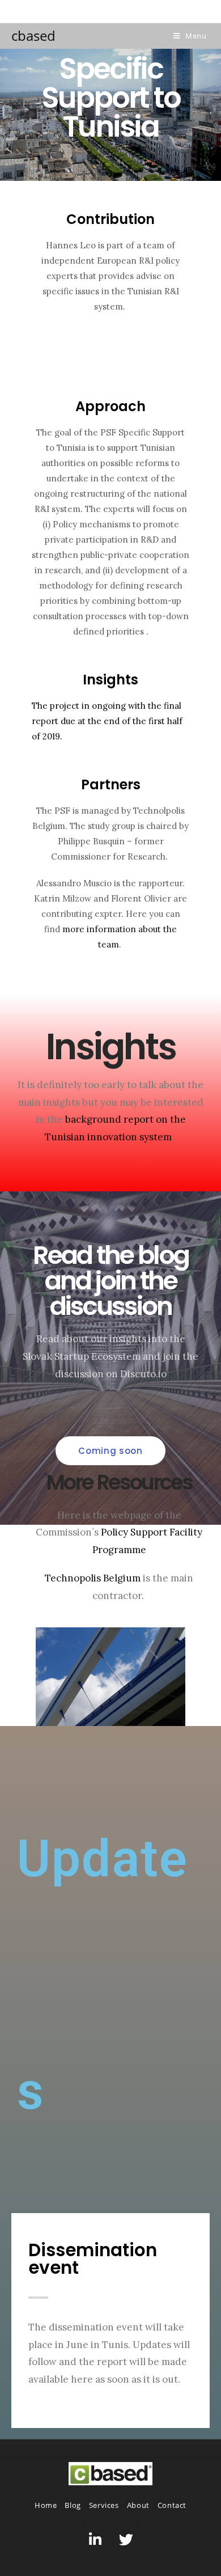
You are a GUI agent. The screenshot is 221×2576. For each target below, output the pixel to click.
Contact (172, 2505)
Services (104, 2505)
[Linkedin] (95, 2539)
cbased (33, 35)
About (138, 2505)
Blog (73, 2505)
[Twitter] (126, 2539)
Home (46, 2505)
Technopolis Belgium (93, 1578)
